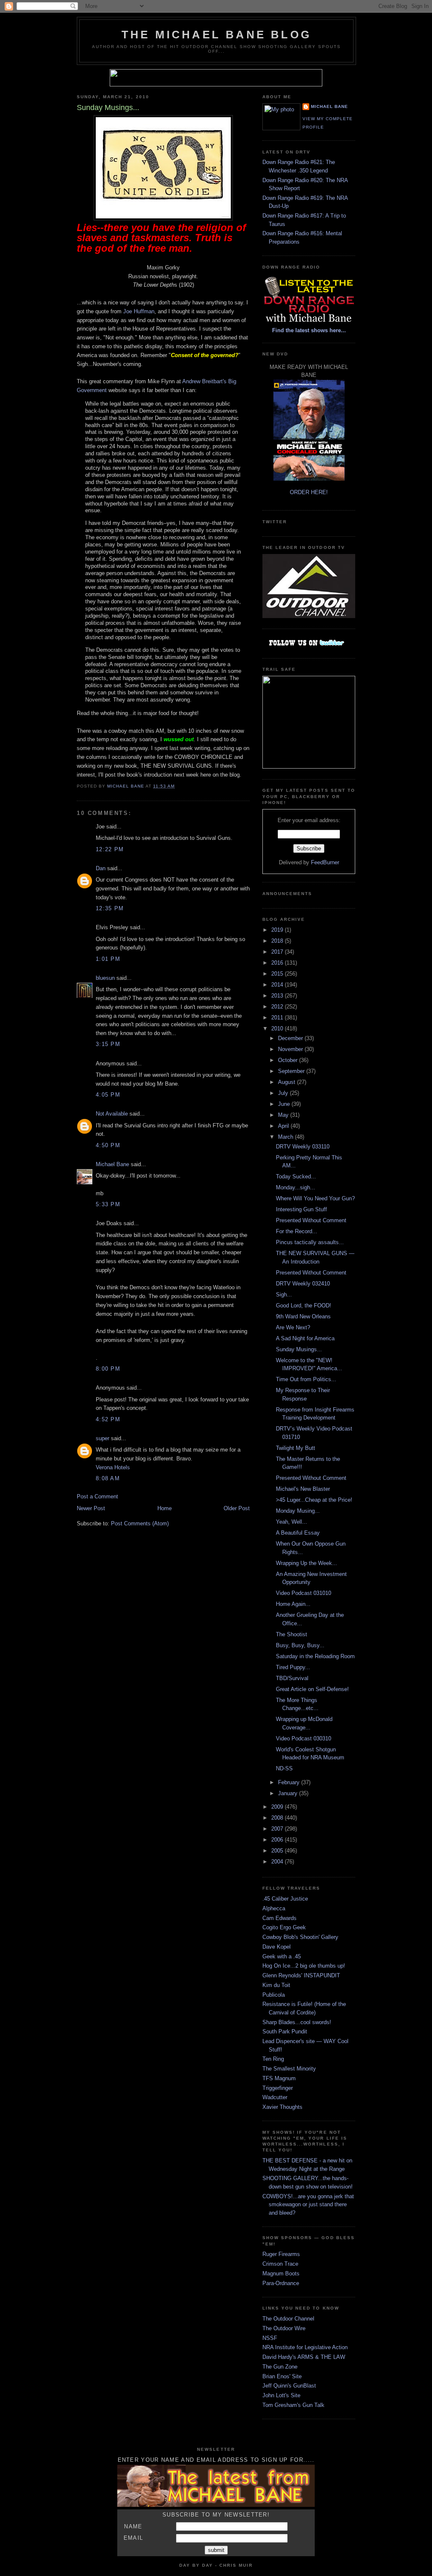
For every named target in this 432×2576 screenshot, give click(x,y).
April (284, 1126)
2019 (278, 930)
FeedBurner (325, 862)
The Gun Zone (280, 2367)
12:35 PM (110, 908)
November (291, 1049)
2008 (278, 1818)
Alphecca (274, 1908)
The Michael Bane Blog (216, 35)
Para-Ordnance (281, 2283)
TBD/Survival (292, 1678)
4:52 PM (108, 1419)
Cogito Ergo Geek (284, 1927)
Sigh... (284, 1295)
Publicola (274, 1995)
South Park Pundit (285, 2031)
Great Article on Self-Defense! (312, 1689)
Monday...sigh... (296, 1187)
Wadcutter (275, 2097)
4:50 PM (108, 1145)
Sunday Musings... (299, 1349)
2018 (278, 941)
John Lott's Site (281, 2395)
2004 (278, 1862)
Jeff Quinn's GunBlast (289, 2386)
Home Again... (293, 1604)
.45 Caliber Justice (285, 1899)
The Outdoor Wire (284, 2328)
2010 (278, 1029)
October (289, 1060)
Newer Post (91, 1508)
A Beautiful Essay (298, 1533)
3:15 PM (108, 1044)
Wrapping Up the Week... (306, 1563)
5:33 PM (108, 1204)
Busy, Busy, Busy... (300, 1645)
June (285, 1104)
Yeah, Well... (292, 1522)
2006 (278, 1840)
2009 (278, 1807)
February (290, 1782)
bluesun (105, 978)
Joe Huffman (139, 311)
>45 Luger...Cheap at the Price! (314, 1500)
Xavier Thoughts (282, 2107)
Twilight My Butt (296, 1448)
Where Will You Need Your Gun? (315, 1198)
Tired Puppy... (293, 1667)
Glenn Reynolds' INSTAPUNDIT (301, 1975)
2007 (278, 1829)
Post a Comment (97, 1496)
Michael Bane (112, 1164)
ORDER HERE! (309, 492)
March (286, 1137)
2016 (278, 963)
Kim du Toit (276, 1985)
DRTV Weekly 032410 (303, 1284)
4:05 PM (108, 1095)
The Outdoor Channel (288, 2319)
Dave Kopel (277, 1947)
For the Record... (297, 1231)
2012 (278, 1007)
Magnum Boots (281, 2273)
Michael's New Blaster (303, 1489)
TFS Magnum (279, 2078)
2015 (278, 974)
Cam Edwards (279, 1918)
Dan (101, 868)
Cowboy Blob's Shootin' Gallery (300, 1937)
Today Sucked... (296, 1176)
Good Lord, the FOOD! (304, 1305)
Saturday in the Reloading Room (315, 1656)
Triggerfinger (278, 2088)
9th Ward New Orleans (303, 1316)
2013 (278, 996)
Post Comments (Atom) (140, 1523)
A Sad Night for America (305, 1338)
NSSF (270, 2338)
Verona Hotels (113, 1467)
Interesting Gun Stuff (301, 1209)
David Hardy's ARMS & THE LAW (304, 2357)
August (288, 1082)
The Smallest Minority (289, 2069)
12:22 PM (110, 849)
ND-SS (284, 1768)
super (103, 1438)
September (292, 1071)
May (284, 1115)
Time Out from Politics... (306, 1379)
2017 (278, 952)
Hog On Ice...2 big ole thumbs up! (304, 1966)
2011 (278, 1018)
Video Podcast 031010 (304, 1593)
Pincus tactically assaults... (310, 1242)
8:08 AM (108, 1478)
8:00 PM (108, 1369)
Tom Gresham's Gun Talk (293, 2405)
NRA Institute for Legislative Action (305, 2347)
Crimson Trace (280, 2264)
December (291, 1038)
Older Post (237, 1508)
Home (165, 1508)
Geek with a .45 (282, 1956)
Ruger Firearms (281, 2254)
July (284, 1093)
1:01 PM (108, 959)
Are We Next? (293, 1327)
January (289, 1793)
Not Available (112, 1114)
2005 (278, 1851)
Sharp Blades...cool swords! (297, 2022)
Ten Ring (273, 2059)
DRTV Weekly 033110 (303, 1147)
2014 (278, 985)
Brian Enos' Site (282, 2376)
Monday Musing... (298, 1511)
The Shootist (292, 1634)
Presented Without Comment (311, 1220)
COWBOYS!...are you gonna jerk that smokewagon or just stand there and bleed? (308, 2205)
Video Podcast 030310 (304, 1738)
